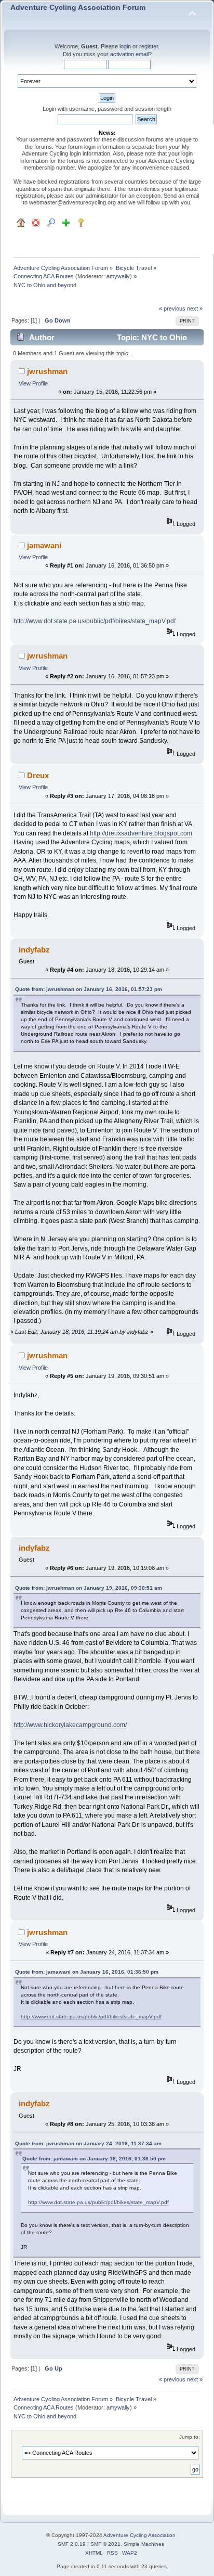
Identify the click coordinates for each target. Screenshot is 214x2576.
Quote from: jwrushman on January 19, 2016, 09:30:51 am (89, 1588)
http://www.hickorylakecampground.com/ (70, 1725)
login (125, 46)
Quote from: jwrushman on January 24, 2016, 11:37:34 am (88, 2143)
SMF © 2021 (105, 2544)
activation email (129, 54)
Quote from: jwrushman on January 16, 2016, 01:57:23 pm (89, 989)
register (149, 46)
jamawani (44, 545)
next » (195, 308)
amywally (118, 276)
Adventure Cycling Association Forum (78, 8)
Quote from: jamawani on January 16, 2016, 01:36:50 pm (87, 1972)
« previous (172, 308)
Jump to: (190, 2437)
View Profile (33, 383)
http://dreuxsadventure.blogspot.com (141, 833)
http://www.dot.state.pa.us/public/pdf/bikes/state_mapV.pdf (95, 621)
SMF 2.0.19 (72, 2544)
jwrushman (47, 371)
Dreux (38, 775)
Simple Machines (144, 2544)
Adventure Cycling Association (139, 2535)
